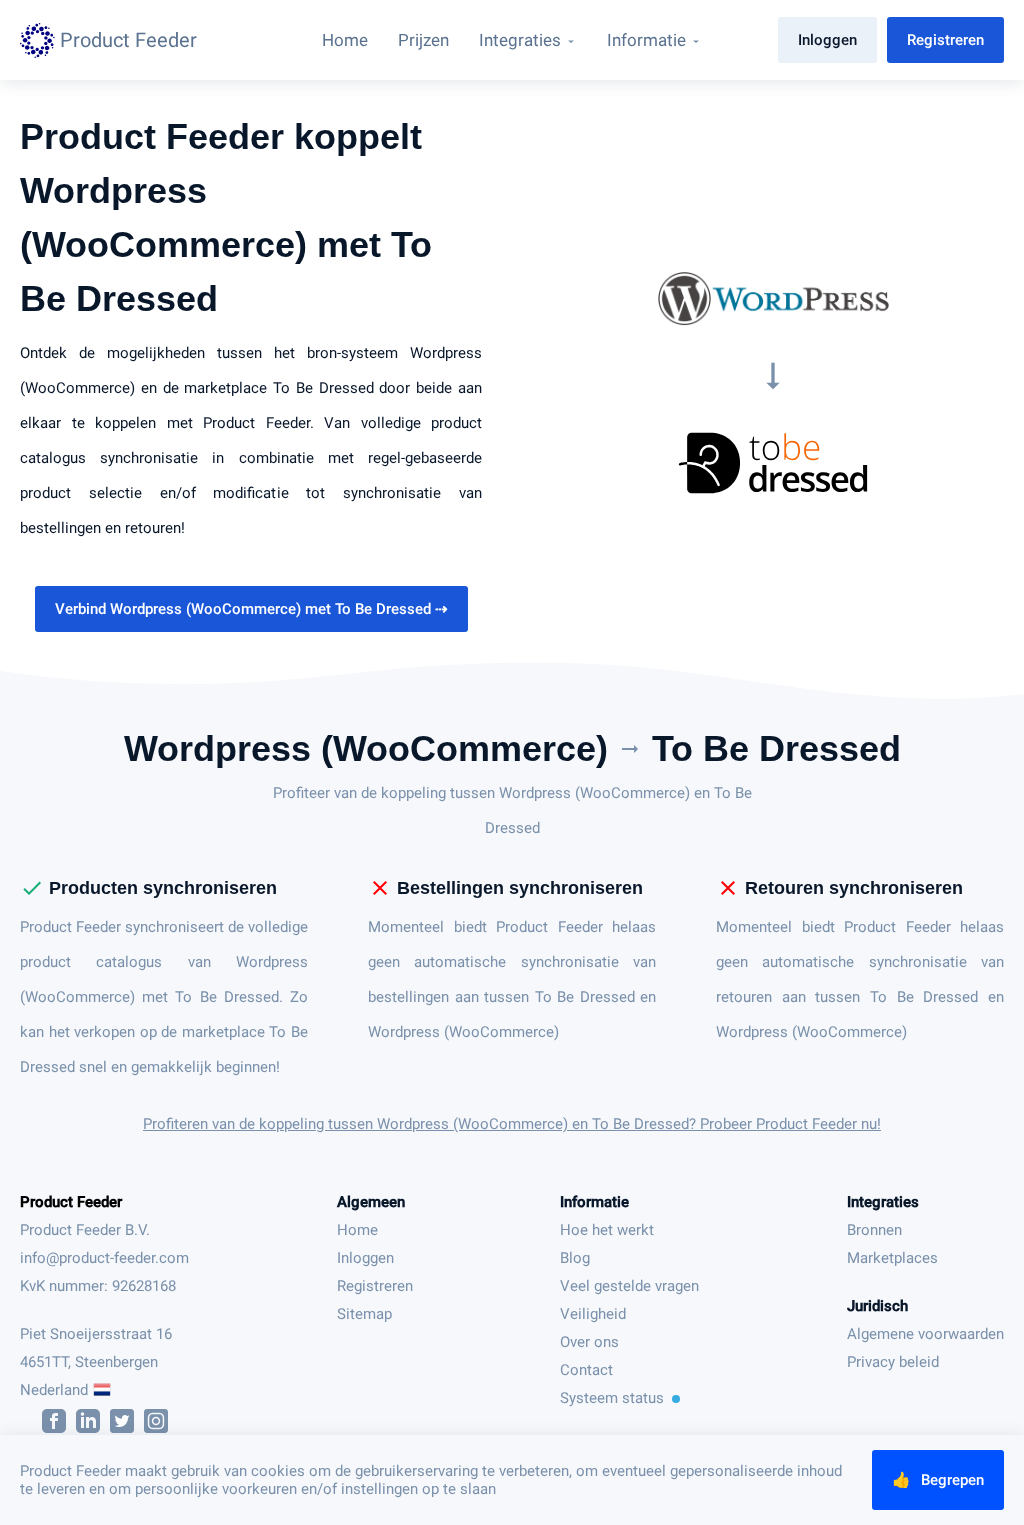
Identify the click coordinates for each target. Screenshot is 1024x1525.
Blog (575, 1258)
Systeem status (612, 1398)
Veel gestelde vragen (629, 1286)
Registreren (945, 40)
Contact (586, 1370)
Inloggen (827, 40)
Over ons (589, 1342)
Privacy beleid (893, 1362)
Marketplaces (892, 1258)
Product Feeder (71, 1202)
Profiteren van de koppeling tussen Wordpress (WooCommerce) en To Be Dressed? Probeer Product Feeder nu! (512, 1124)
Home (357, 1230)
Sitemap (364, 1314)
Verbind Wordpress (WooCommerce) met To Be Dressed (251, 609)
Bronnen (874, 1230)
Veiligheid (593, 1314)
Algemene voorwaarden (925, 1334)
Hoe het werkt (607, 1230)
